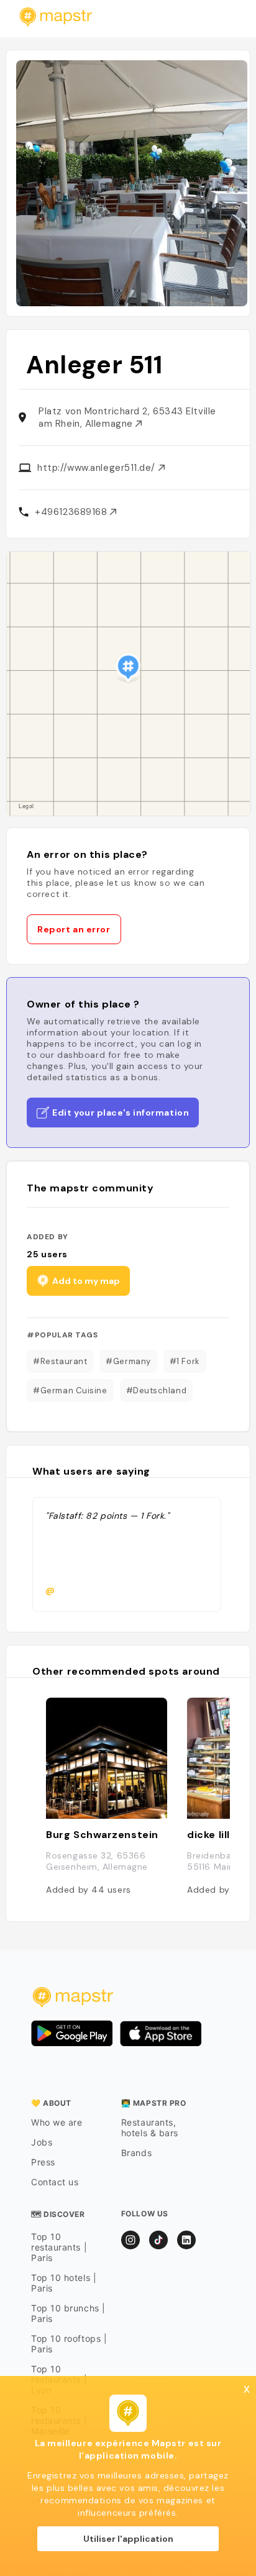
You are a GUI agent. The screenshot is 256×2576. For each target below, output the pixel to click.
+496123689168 (72, 512)
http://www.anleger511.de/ (98, 468)
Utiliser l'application (128, 2539)
